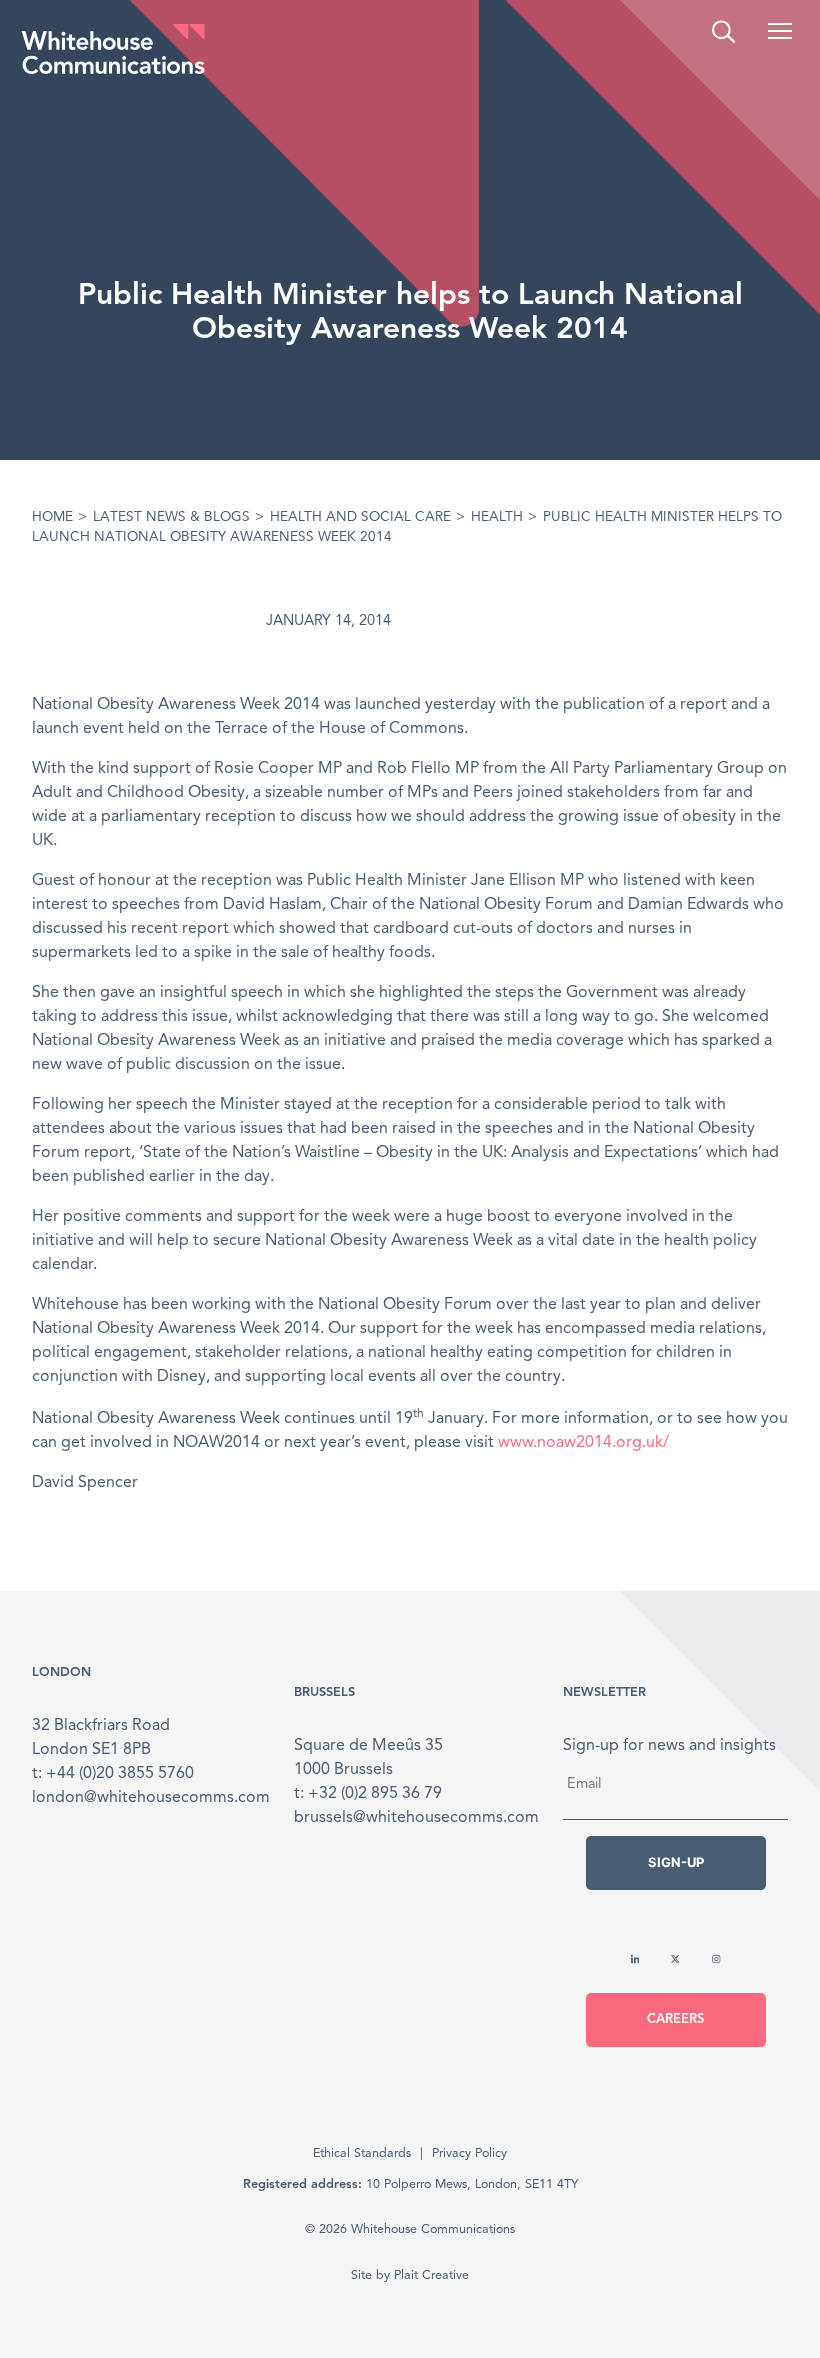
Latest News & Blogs (171, 517)
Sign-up (676, 1862)
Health (497, 517)
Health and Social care (360, 517)
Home (52, 517)
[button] (780, 31)
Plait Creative (431, 2275)
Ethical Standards (362, 2153)
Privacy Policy (469, 2153)
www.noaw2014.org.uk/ (583, 1443)
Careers (675, 2019)
